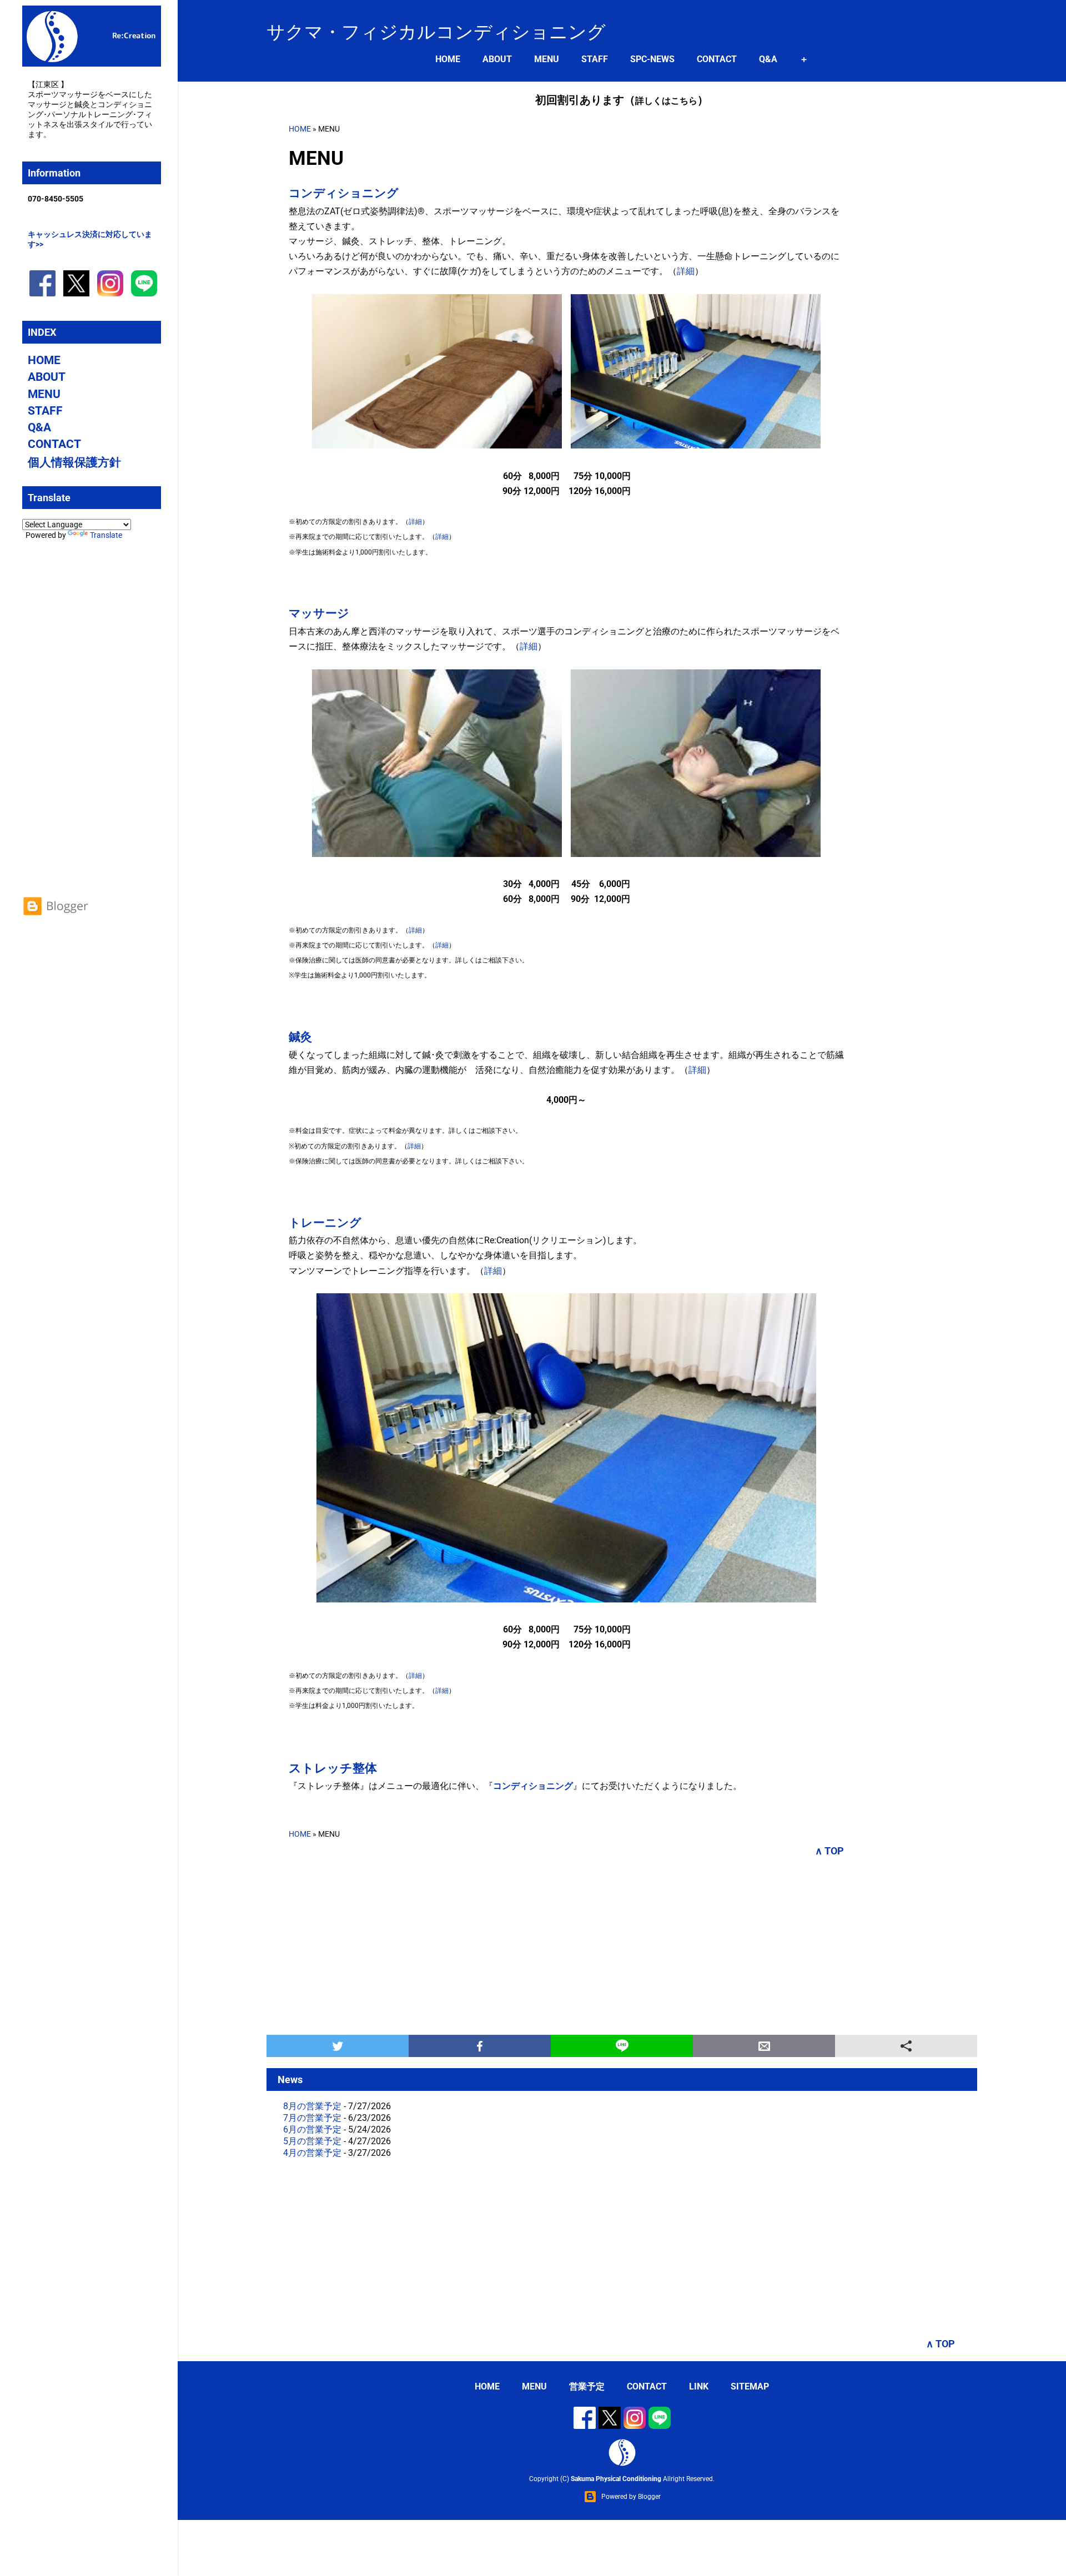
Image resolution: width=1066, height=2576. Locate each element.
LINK (699, 2386)
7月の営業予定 (312, 2118)
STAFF (595, 59)
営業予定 (587, 2386)
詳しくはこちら (666, 101)
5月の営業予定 (312, 2141)
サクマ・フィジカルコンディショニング (436, 32)
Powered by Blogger (631, 2497)
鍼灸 (300, 1037)
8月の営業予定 (312, 2106)
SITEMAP (750, 2386)
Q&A (768, 59)
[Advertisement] (622, 1946)
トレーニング (325, 1223)
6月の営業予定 (312, 2129)
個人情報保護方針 (74, 462)
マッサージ (319, 613)
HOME (448, 59)
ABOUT (497, 59)
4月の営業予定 (312, 2153)
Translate (106, 535)
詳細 (686, 271)
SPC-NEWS (652, 59)
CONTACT (717, 59)
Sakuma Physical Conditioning (616, 2479)
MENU (547, 59)
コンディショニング (344, 193)
